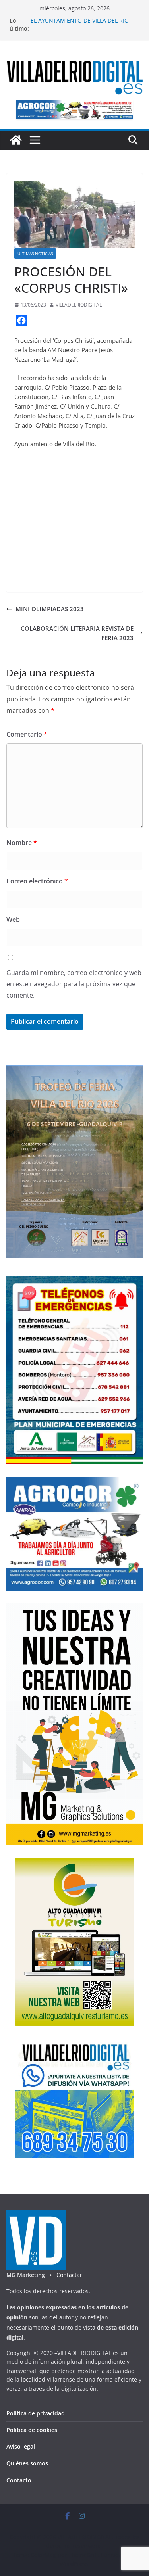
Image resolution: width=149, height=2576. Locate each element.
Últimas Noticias (35, 253)
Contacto (19, 2480)
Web (13, 919)
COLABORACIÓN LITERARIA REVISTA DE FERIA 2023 (77, 633)
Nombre (22, 843)
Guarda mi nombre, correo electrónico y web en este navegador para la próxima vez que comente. (74, 984)
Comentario (27, 734)
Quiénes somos (27, 2463)
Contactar (69, 2275)
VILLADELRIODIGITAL (79, 305)
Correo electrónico (37, 881)
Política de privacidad (36, 2413)
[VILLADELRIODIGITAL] (16, 140)
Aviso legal (21, 2446)
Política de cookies (32, 2430)
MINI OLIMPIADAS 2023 (50, 609)
